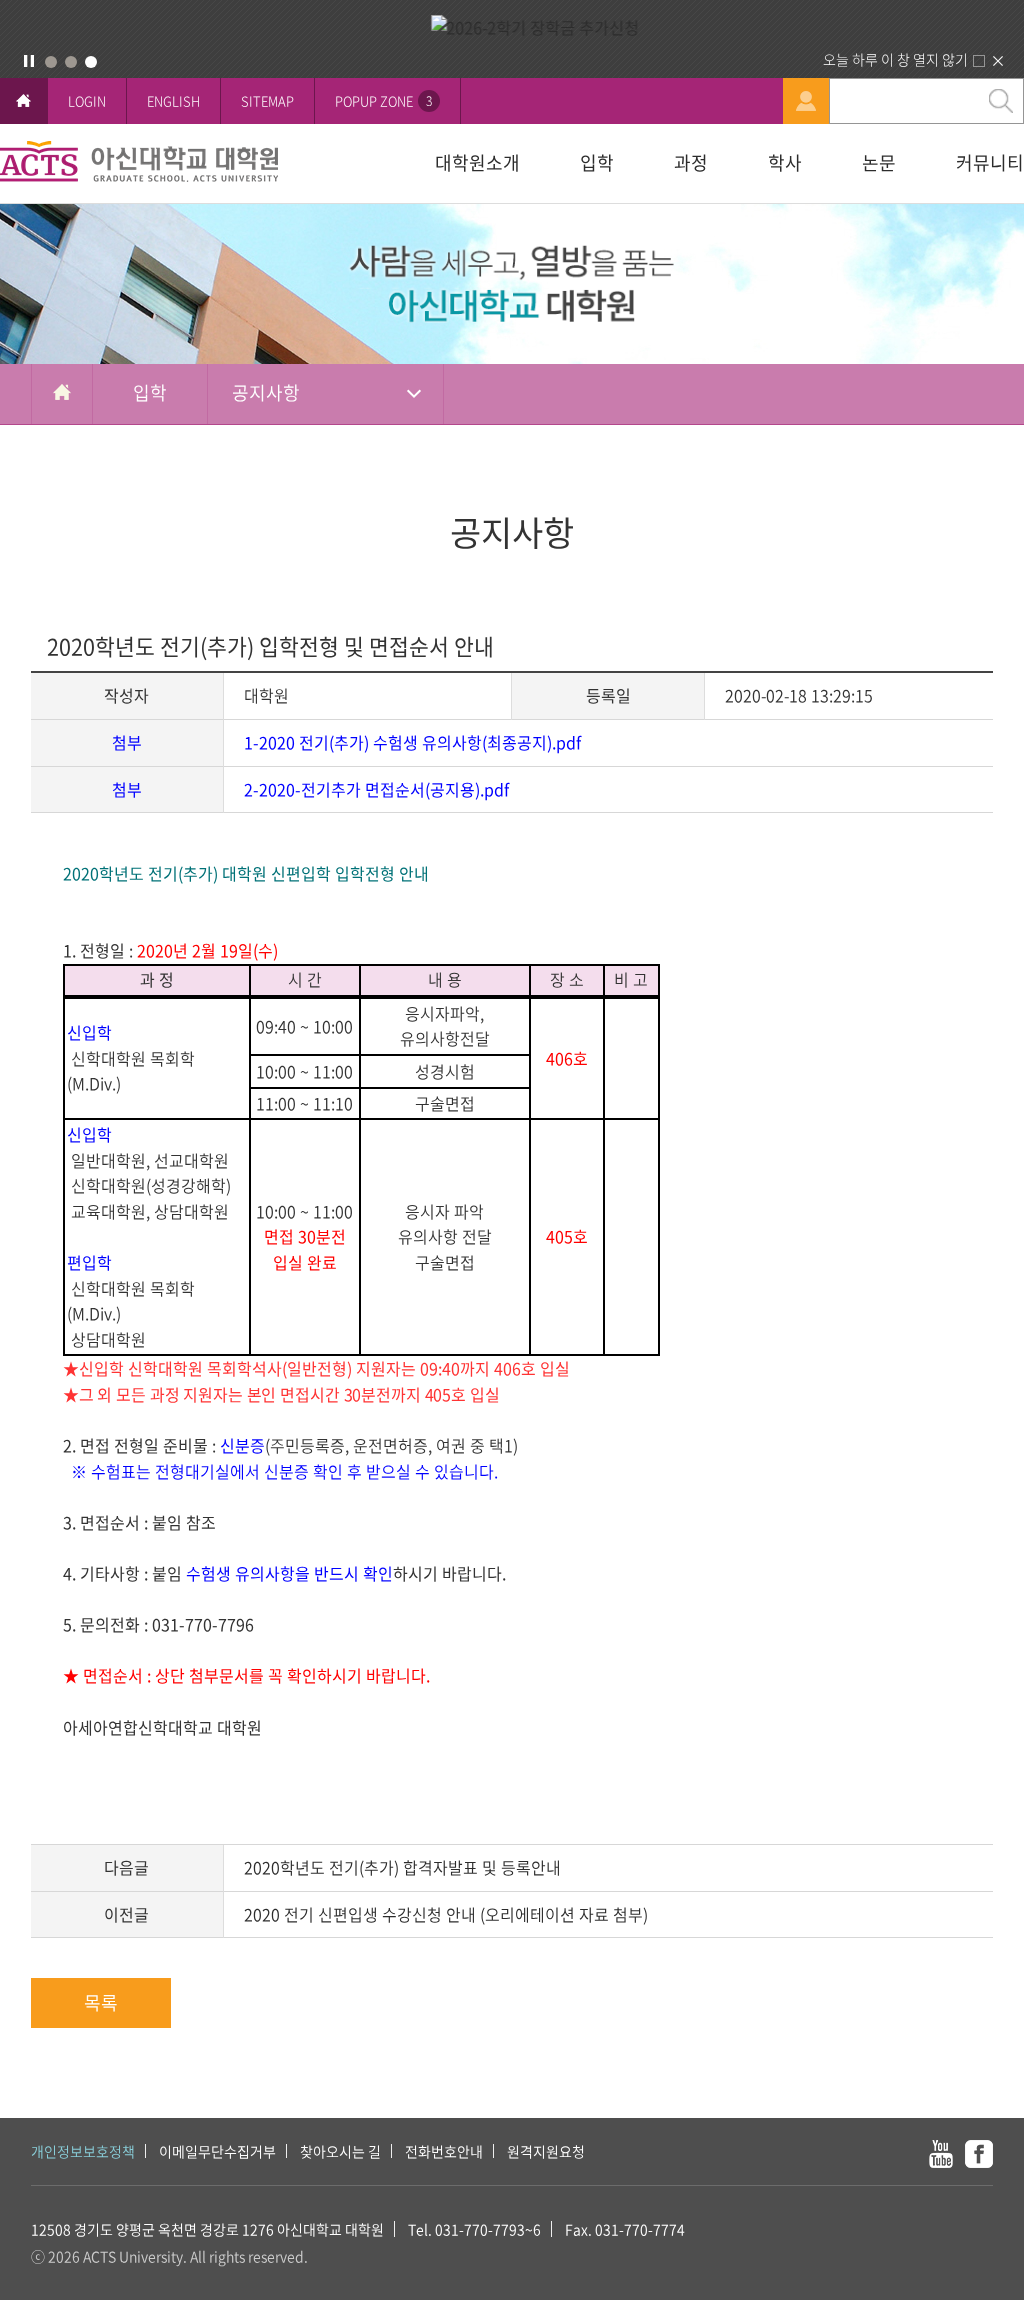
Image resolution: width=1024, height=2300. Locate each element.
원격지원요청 (546, 2151)
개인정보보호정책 (83, 2151)
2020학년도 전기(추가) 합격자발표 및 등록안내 (402, 1867)
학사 (785, 162)
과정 (691, 162)
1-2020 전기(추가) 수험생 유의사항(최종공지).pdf (412, 742)
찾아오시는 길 (340, 2151)
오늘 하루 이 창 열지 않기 (895, 59)
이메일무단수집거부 (217, 2151)
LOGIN (87, 100)
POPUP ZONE (383, 100)
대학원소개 (477, 162)
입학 (597, 162)
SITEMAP (267, 100)
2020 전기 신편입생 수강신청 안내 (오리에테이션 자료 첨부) (446, 1914)
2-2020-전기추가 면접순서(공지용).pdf (376, 789)
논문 (879, 162)
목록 (101, 2002)
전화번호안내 (444, 2151)
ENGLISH (173, 100)
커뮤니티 (990, 162)
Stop (29, 61)
